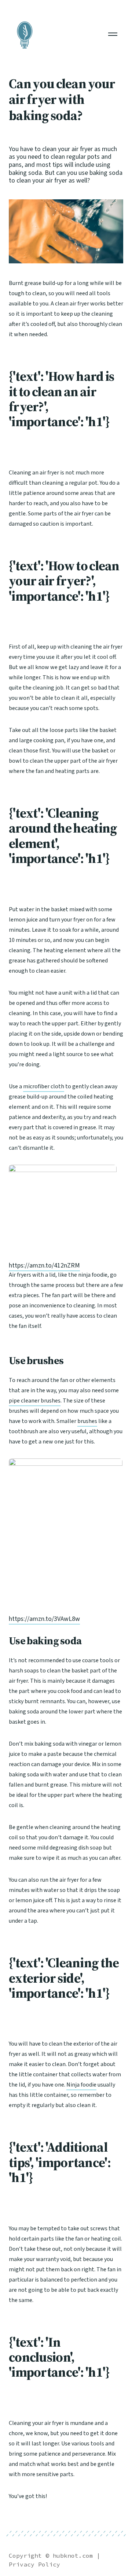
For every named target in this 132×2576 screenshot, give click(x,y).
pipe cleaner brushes (35, 1401)
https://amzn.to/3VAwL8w (44, 1619)
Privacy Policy (34, 2564)
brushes (87, 1421)
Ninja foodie (81, 2085)
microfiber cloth (44, 1086)
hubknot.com (73, 2556)
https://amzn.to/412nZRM (44, 1266)
